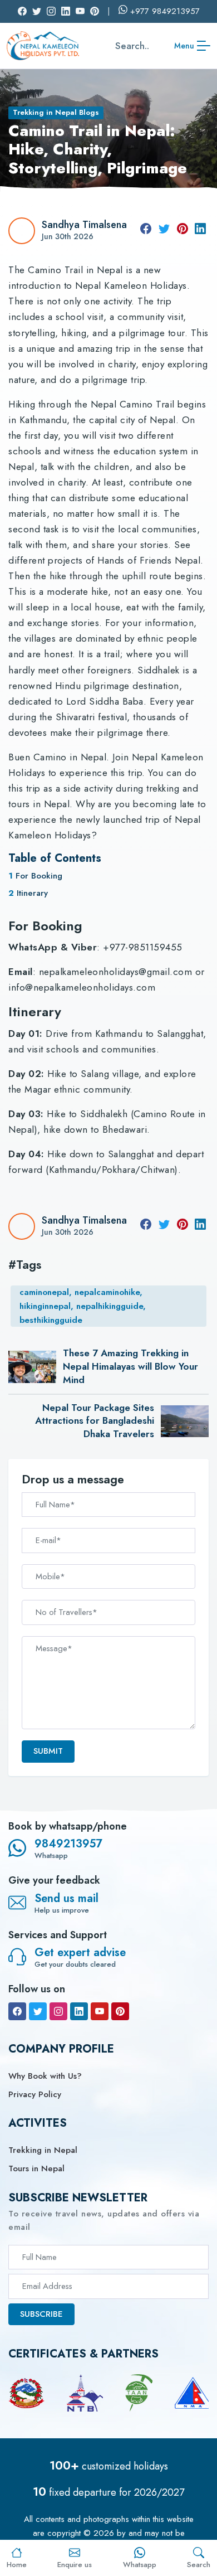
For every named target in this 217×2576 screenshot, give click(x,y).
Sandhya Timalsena (84, 225)
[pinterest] (183, 231)
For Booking (39, 876)
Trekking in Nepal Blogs (56, 112)
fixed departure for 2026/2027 (108, 2492)
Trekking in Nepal (43, 2150)
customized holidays (109, 2466)
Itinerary (32, 893)
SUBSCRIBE (41, 2314)
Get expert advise (80, 1952)
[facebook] (146, 231)
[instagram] (58, 2011)
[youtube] (100, 2011)
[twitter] (164, 231)
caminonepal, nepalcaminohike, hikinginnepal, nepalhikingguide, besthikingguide (83, 1306)
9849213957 (68, 1844)
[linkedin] (200, 231)
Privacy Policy (35, 2094)
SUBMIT (48, 1751)
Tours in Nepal (36, 2169)
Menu (184, 46)
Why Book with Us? (45, 2076)
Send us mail (66, 1898)
